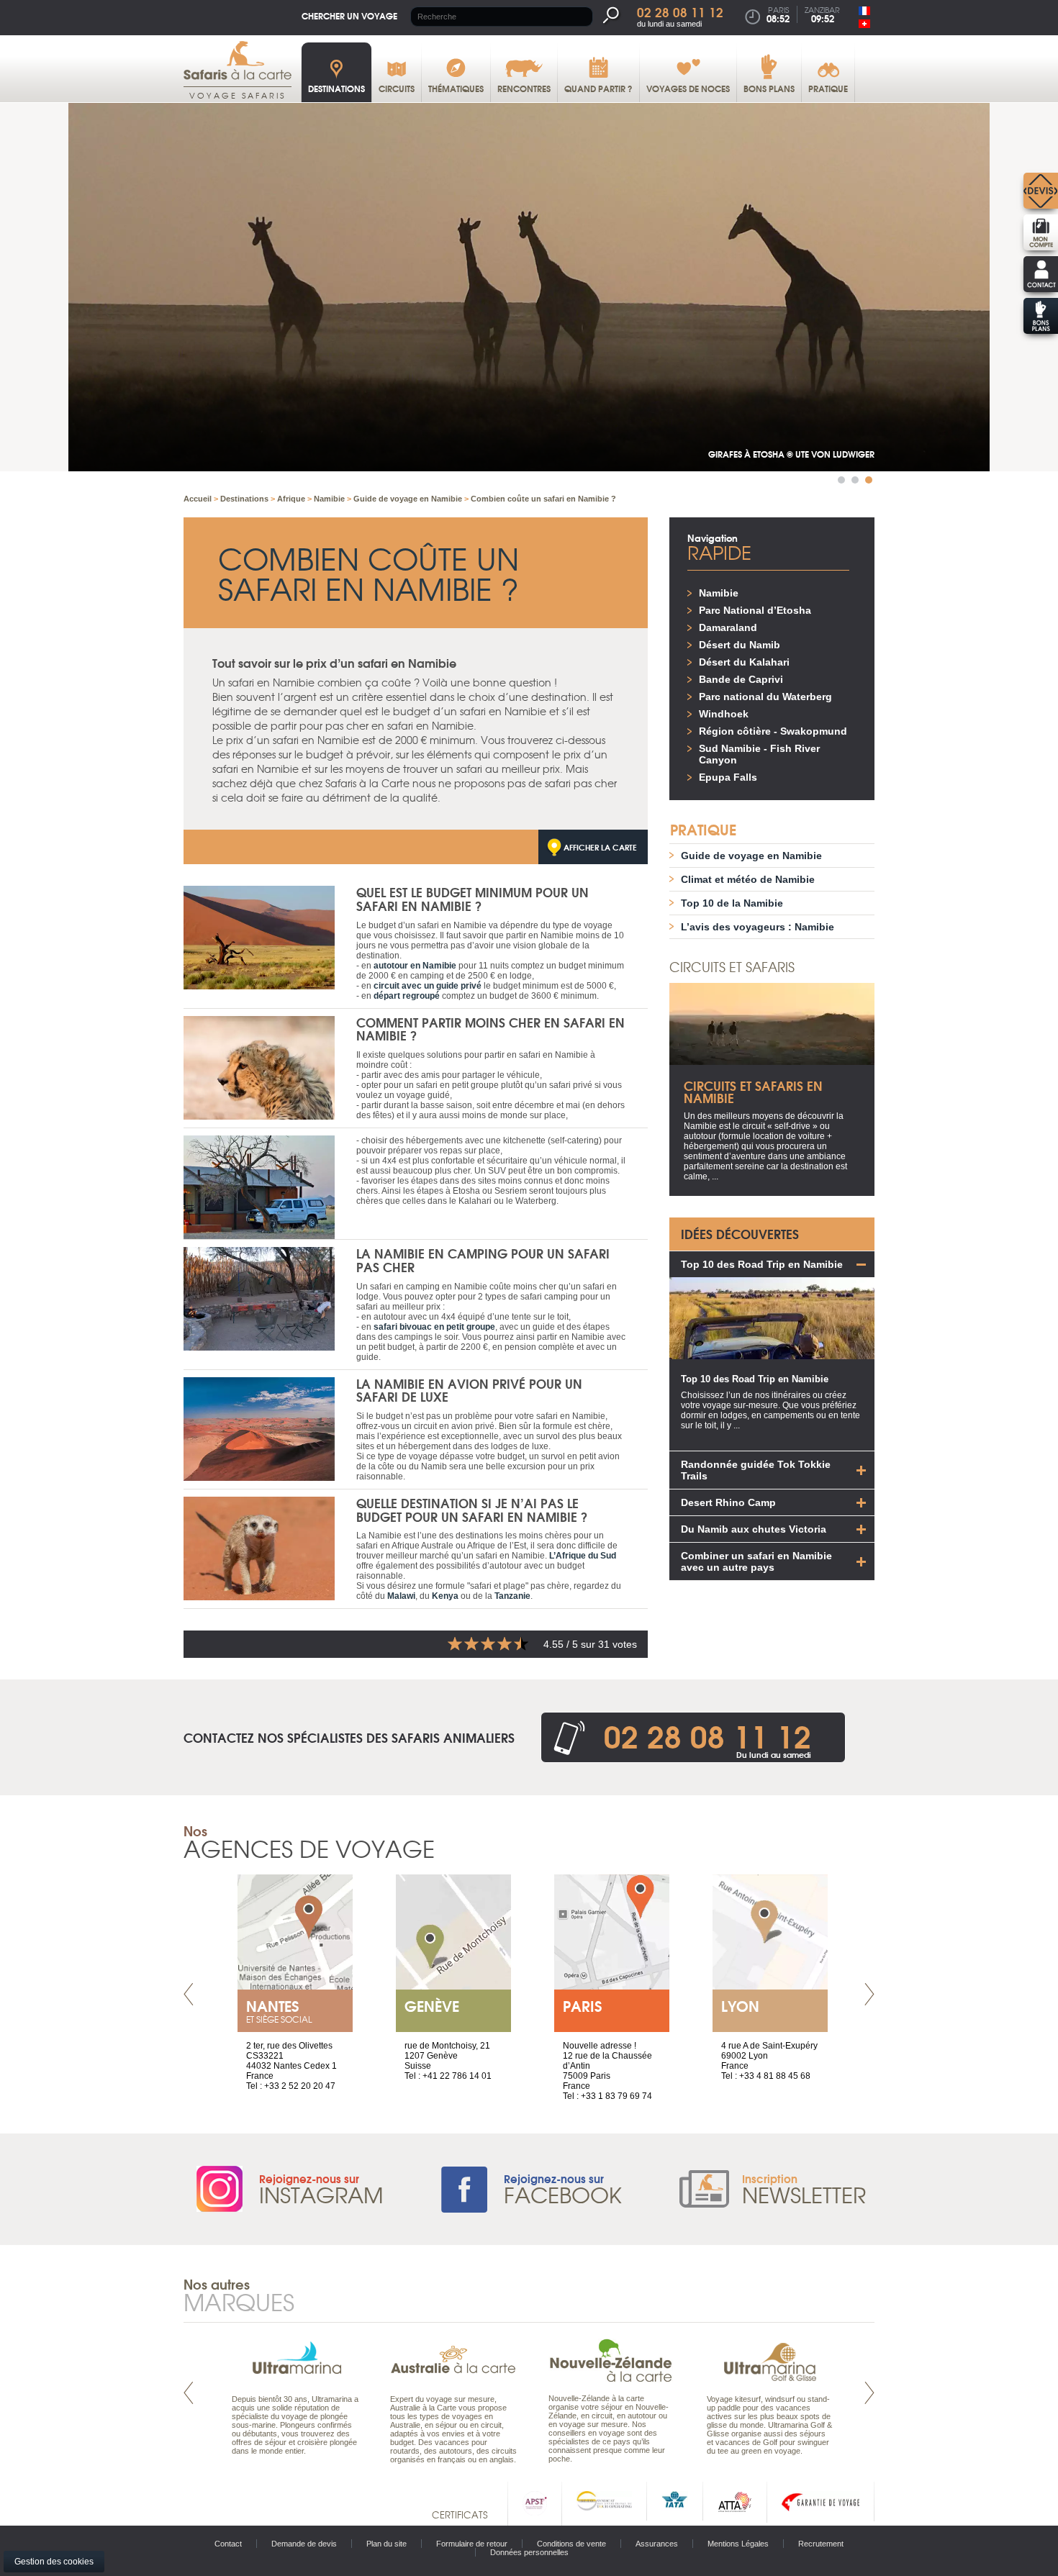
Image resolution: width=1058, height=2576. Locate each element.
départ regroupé (407, 996)
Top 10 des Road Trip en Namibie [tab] (762, 1264)
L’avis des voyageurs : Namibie (758, 927)
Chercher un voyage (349, 15)
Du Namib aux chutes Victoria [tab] (754, 1529)
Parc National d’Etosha (755, 610)
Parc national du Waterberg (765, 697)
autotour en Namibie (415, 966)
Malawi (401, 1596)
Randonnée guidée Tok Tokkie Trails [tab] (756, 1470)
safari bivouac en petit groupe (434, 1327)
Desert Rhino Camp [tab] (728, 1502)
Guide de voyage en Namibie (751, 856)
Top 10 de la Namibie (732, 903)
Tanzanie (512, 1596)
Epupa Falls (728, 777)
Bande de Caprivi (741, 679)
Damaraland (728, 627)
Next (869, 1994)
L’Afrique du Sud (583, 1556)
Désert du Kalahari (744, 662)
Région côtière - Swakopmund (773, 731)
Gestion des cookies (54, 2562)
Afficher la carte (600, 847)
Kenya (445, 1596)
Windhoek (724, 714)
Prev (189, 1994)
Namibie (719, 593)
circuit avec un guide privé (428, 986)
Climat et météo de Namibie (748, 879)
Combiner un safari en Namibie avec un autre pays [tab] (756, 1561)
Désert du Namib (740, 645)
